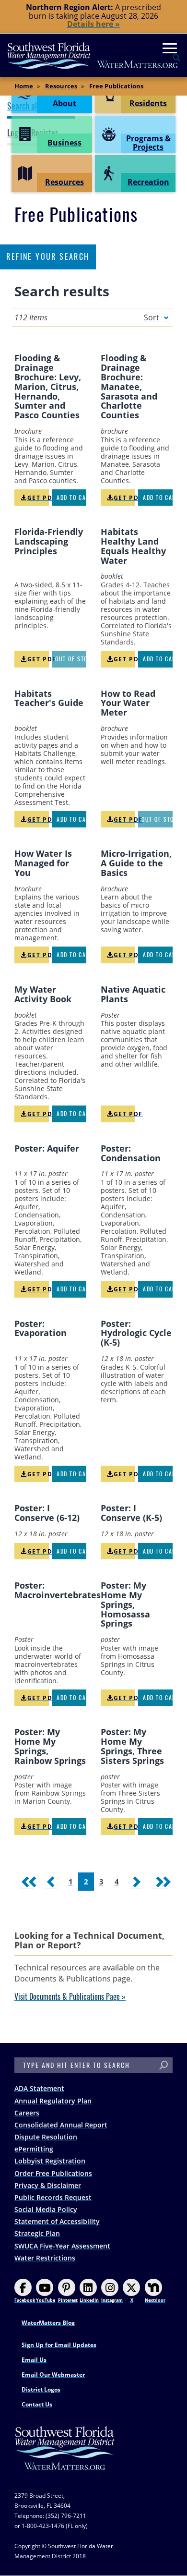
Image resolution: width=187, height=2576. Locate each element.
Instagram (112, 2300)
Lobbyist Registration (50, 2161)
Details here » (93, 24)
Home (24, 86)
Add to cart (71, 498)
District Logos (41, 2389)
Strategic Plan (37, 2233)
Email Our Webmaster (53, 2375)
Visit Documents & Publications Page (67, 1997)
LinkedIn (89, 2300)
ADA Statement (39, 2088)
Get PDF (38, 498)
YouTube (46, 2300)
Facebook (25, 2300)
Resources (61, 86)
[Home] (93, 55)
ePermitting (34, 2149)
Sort (152, 317)
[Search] (164, 2065)
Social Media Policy (46, 2209)
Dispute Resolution (46, 2137)
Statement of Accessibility (57, 2221)
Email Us (34, 2360)
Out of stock (71, 659)
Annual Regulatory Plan (53, 2101)
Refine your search (48, 257)
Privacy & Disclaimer (48, 2185)
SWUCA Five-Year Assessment (62, 2246)
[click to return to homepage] (65, 2458)
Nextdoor (155, 2300)
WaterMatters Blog (48, 2323)
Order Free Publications (53, 2173)
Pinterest (68, 2300)
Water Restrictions (45, 2258)
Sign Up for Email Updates (59, 2345)
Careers (27, 2113)
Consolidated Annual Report (61, 2125)
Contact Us (37, 2404)
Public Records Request (53, 2197)
